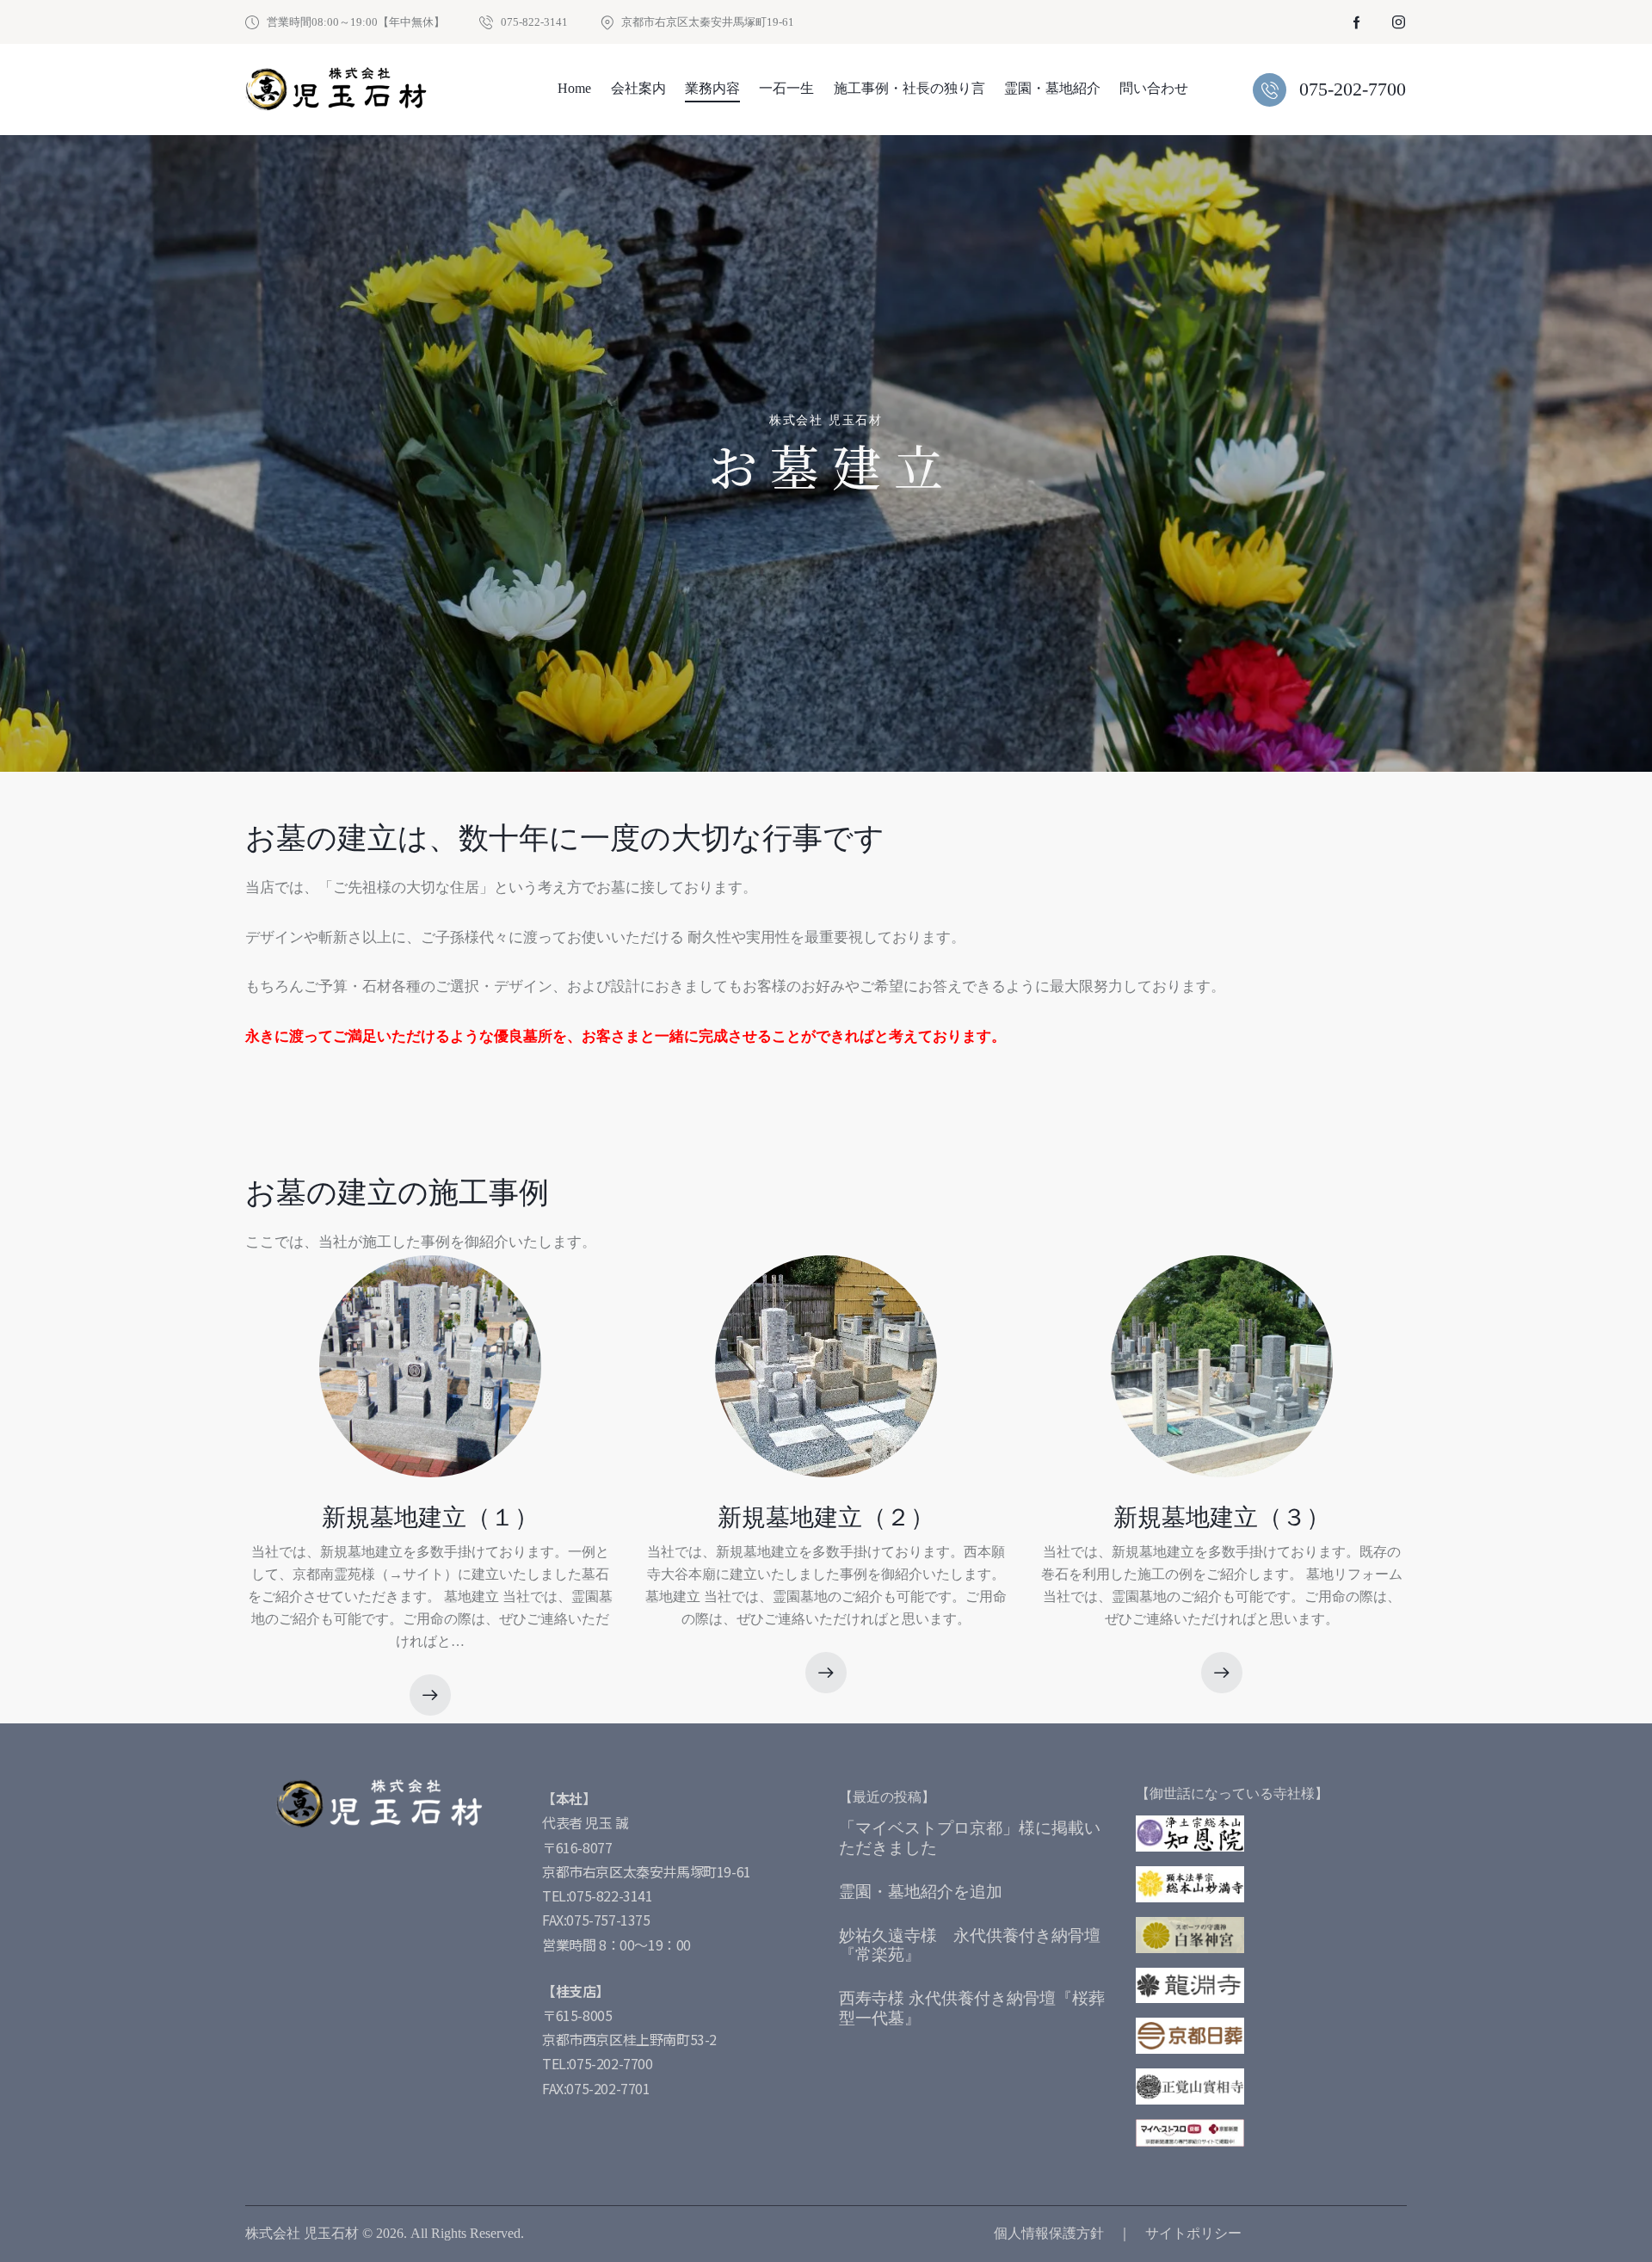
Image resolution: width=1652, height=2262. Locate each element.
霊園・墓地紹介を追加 (921, 1892)
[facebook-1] (1357, 22)
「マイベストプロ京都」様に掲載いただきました (970, 1838)
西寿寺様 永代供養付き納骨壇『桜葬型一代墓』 (972, 2008)
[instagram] (1398, 22)
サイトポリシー (1193, 2233)
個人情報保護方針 (1049, 2233)
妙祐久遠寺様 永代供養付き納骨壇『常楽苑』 (970, 1945)
